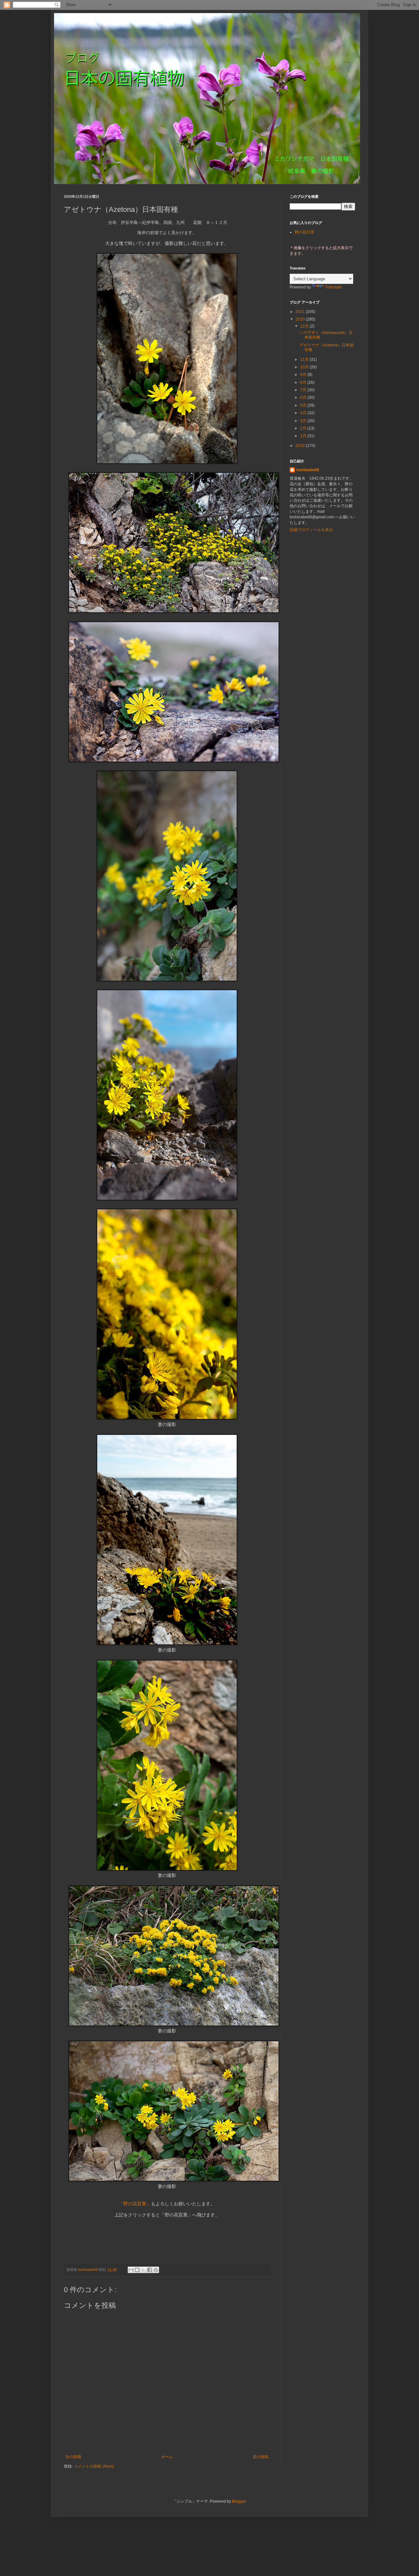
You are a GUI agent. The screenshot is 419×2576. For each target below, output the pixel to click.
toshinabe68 (308, 470)
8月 (304, 382)
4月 (304, 413)
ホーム (167, 2457)
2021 (301, 312)
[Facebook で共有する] (150, 2270)
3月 (304, 421)
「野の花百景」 (135, 2204)
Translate (333, 287)
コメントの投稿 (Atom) (94, 2466)
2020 (301, 319)
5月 (304, 405)
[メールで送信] (131, 2270)
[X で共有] (143, 2270)
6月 (304, 398)
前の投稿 (261, 2457)
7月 (304, 390)
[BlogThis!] (137, 2270)
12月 (305, 326)
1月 (304, 436)
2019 (301, 446)
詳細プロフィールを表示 (311, 530)
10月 (305, 367)
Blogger (239, 2501)
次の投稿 (73, 2457)
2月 (304, 428)
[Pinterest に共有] (156, 2270)
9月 (304, 375)
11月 (305, 360)
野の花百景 (304, 232)
